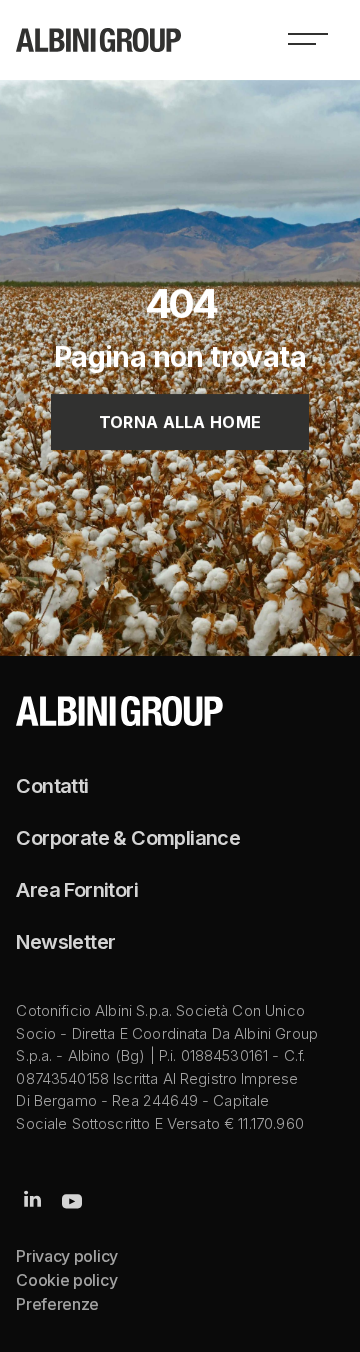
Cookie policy (66, 1280)
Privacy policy (67, 1256)
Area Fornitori (77, 890)
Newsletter (65, 942)
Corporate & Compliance (128, 838)
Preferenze (57, 1304)
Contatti (52, 786)
